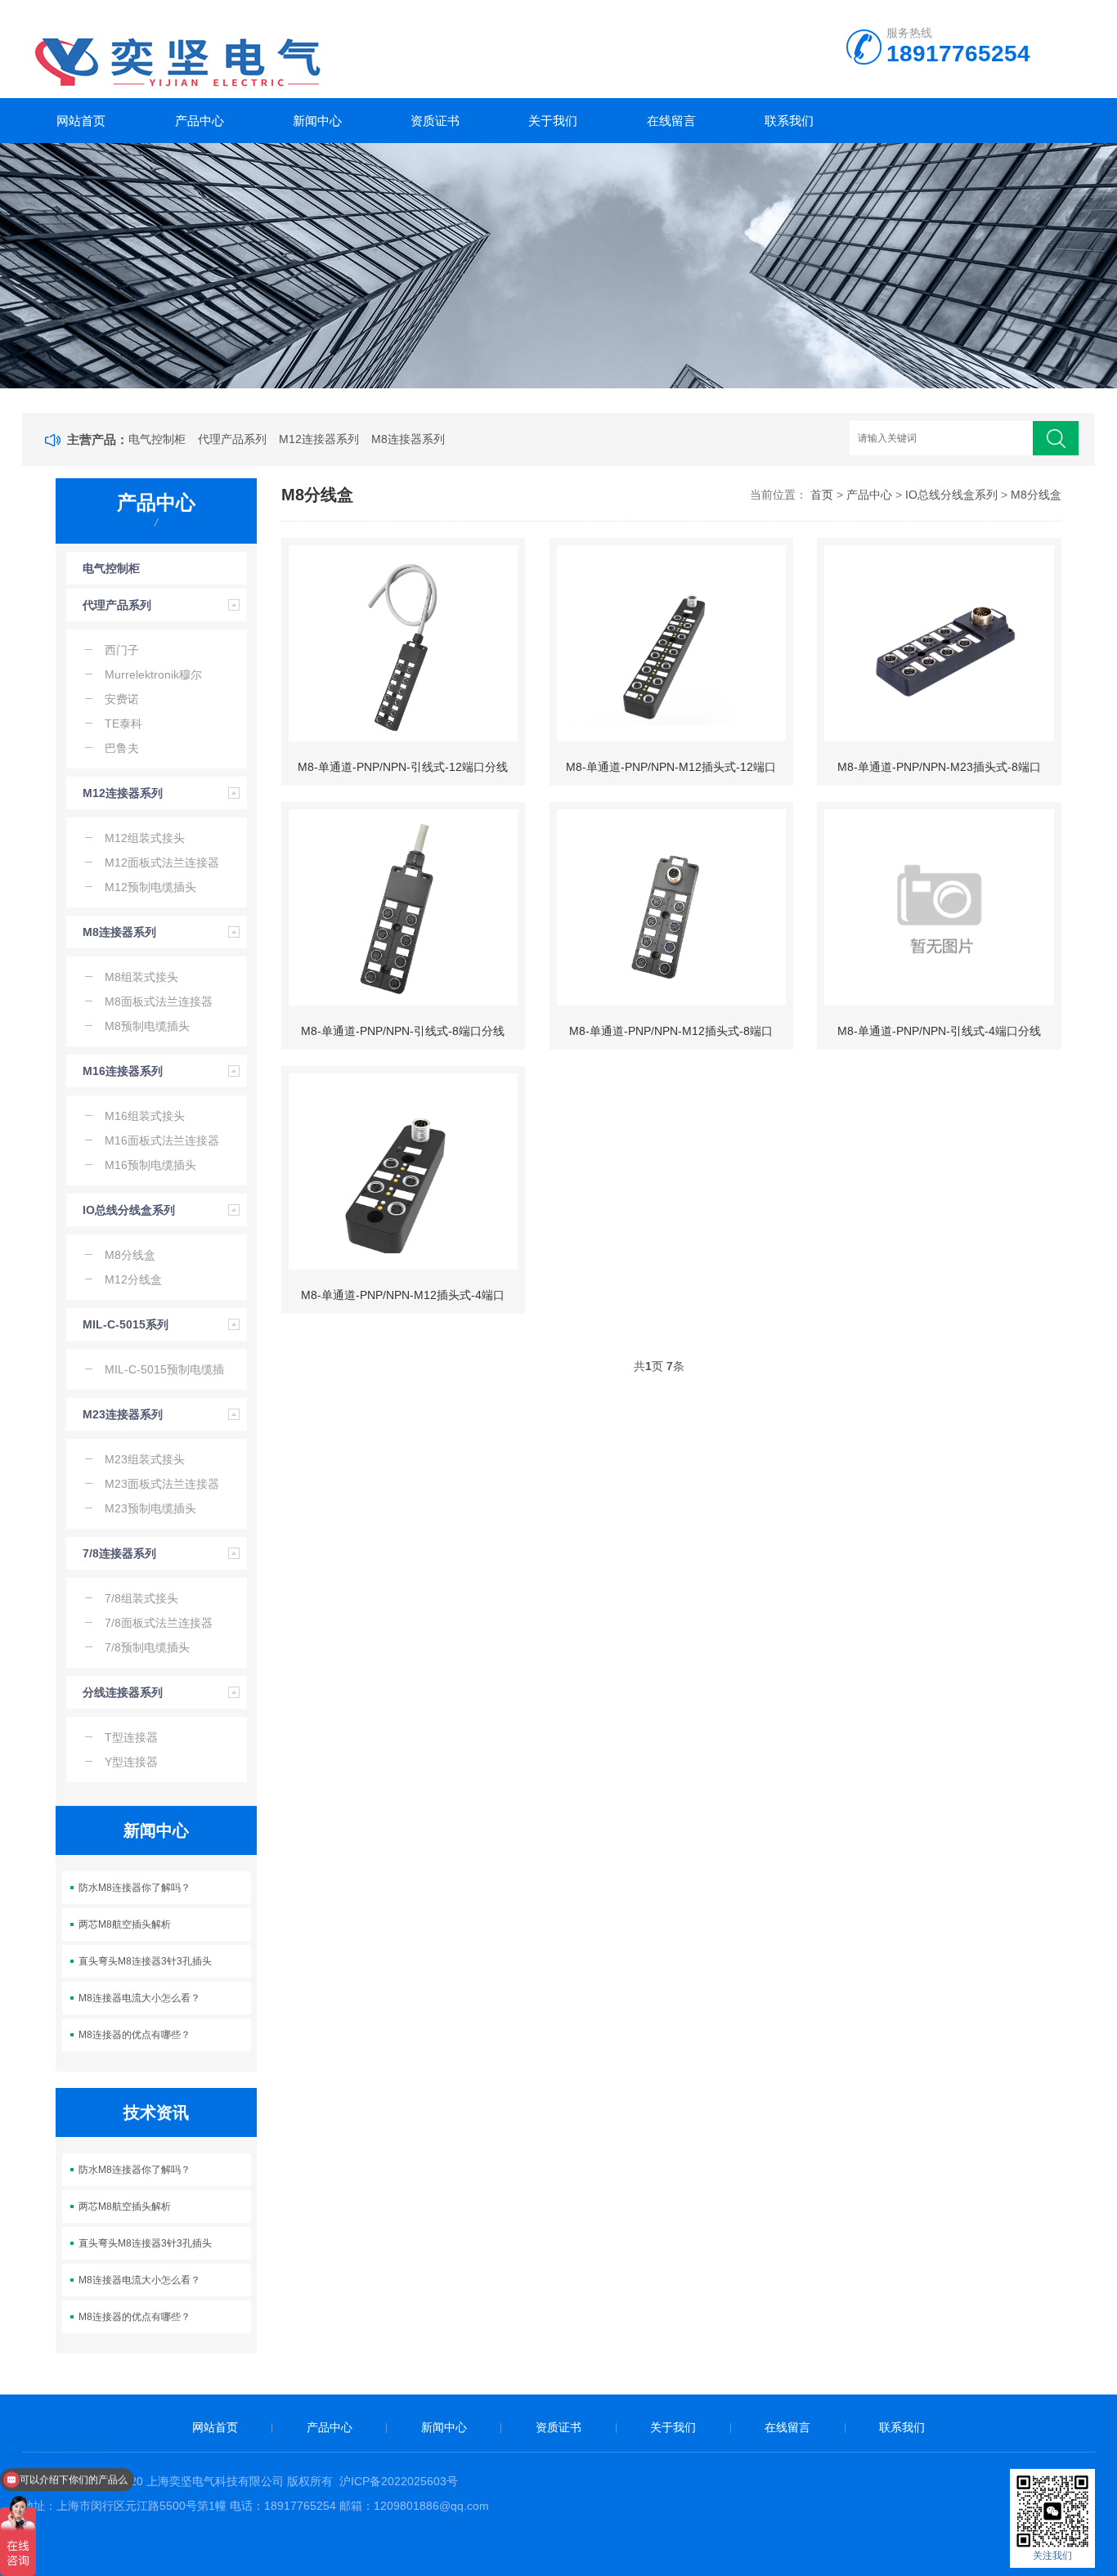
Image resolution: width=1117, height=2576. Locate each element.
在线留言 (671, 121)
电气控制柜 (157, 439)
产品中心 (200, 121)
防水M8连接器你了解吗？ (135, 1888)
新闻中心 (317, 121)
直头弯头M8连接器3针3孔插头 (145, 1961)
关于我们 (553, 121)
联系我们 (789, 121)
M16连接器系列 (123, 1071)
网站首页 (81, 121)
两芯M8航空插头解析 (125, 1924)
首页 (822, 495)
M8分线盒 (1036, 495)
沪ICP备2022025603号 (399, 2481)
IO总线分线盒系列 (129, 1210)
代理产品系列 (232, 439)
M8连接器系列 (408, 439)
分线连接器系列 (123, 1692)
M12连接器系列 (319, 439)
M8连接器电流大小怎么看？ (139, 1998)
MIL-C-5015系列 (126, 1324)
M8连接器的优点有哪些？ (135, 2035)
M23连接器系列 (123, 1414)
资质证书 (435, 121)
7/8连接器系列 (119, 1553)
